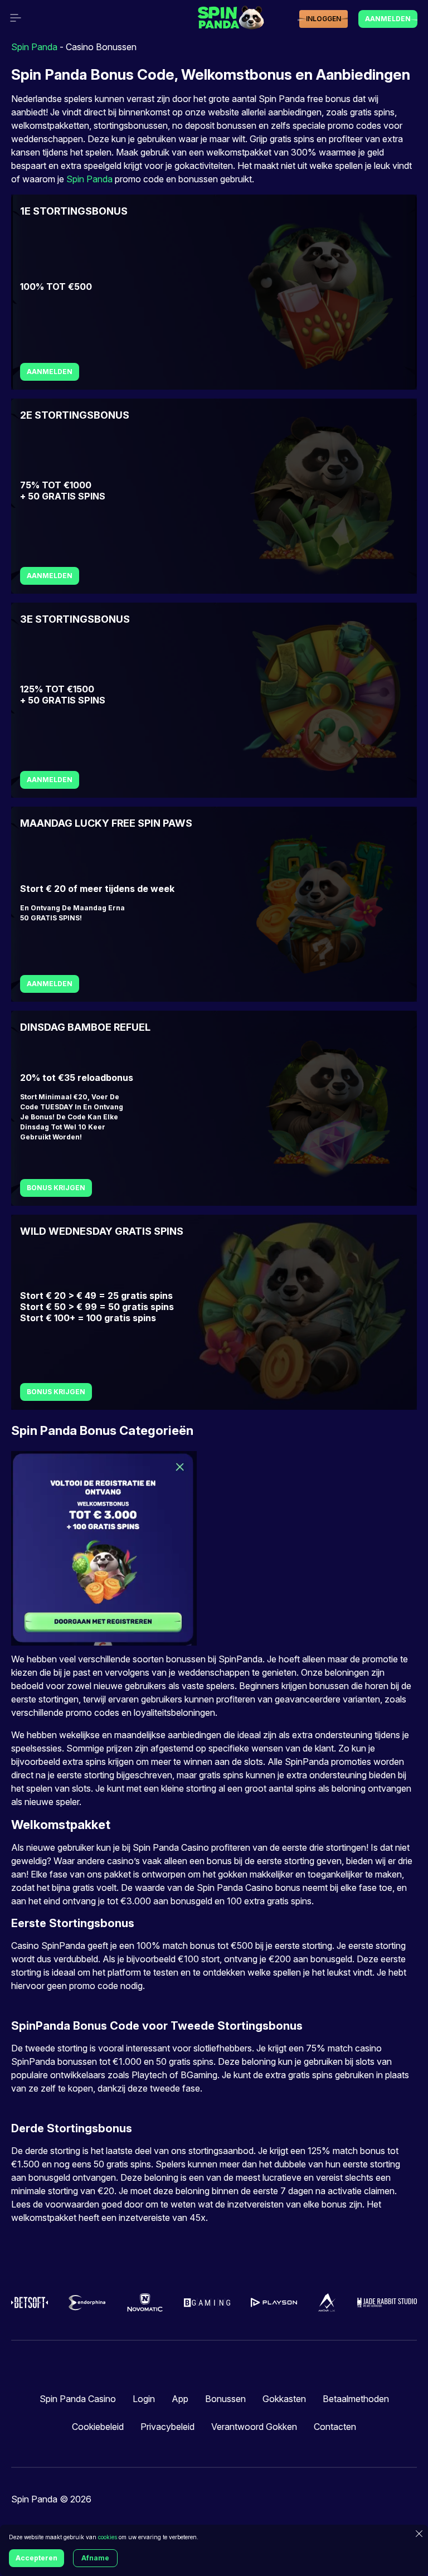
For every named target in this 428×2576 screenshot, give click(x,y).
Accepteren (37, 2558)
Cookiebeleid (98, 2427)
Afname (95, 2558)
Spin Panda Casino (78, 2399)
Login (144, 2399)
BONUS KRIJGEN (56, 1188)
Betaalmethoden (356, 2399)
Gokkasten (284, 2399)
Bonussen (225, 2399)
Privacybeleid (167, 2427)
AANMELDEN (50, 372)
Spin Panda (34, 47)
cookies (108, 2537)
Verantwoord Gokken (254, 2427)
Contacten (335, 2427)
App (180, 2399)
